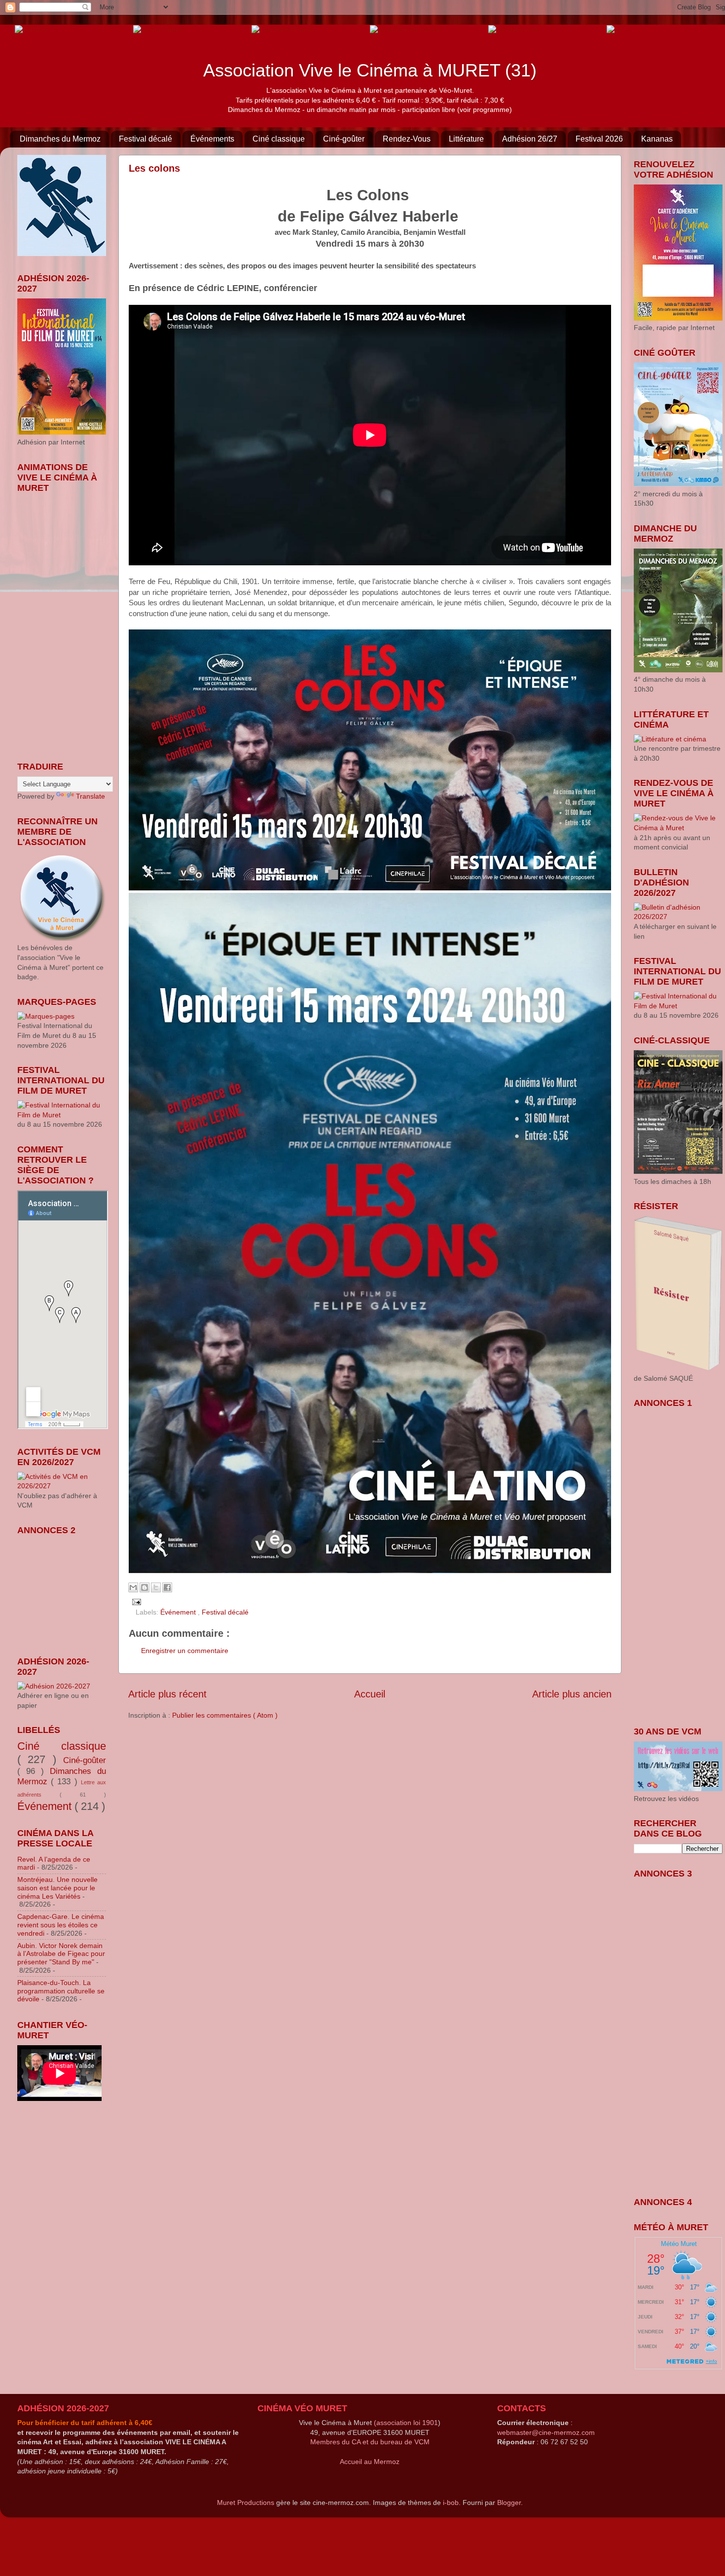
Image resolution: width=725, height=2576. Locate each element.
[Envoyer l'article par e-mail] (135, 1601)
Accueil (370, 1694)
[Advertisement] (67, 1589)
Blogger (509, 2502)
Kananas (657, 139)
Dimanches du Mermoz (60, 139)
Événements (212, 139)
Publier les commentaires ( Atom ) (225, 1715)
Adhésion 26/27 (530, 139)
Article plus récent (167, 1694)
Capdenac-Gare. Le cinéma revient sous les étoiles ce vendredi (61, 1925)
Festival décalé (145, 139)
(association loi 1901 (406, 2423)
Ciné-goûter (344, 139)
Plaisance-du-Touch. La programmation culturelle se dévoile (61, 1991)
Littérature (466, 139)
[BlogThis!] (145, 1587)
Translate (91, 796)
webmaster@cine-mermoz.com (546, 2432)
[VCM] (158, 29)
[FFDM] (31, 29)
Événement (179, 1612)
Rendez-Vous (407, 139)
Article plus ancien (572, 1694)
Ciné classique (279, 139)
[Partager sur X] (156, 1587)
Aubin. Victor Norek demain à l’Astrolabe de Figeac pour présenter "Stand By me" (61, 1954)
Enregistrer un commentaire (185, 1651)
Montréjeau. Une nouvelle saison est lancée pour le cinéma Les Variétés (57, 1888)
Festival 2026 (599, 139)
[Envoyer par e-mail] (133, 1587)
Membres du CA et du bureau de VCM (370, 2442)
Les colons (154, 168)
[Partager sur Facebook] (167, 1587)
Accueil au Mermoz (370, 2462)
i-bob (451, 2502)
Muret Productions (246, 2502)
